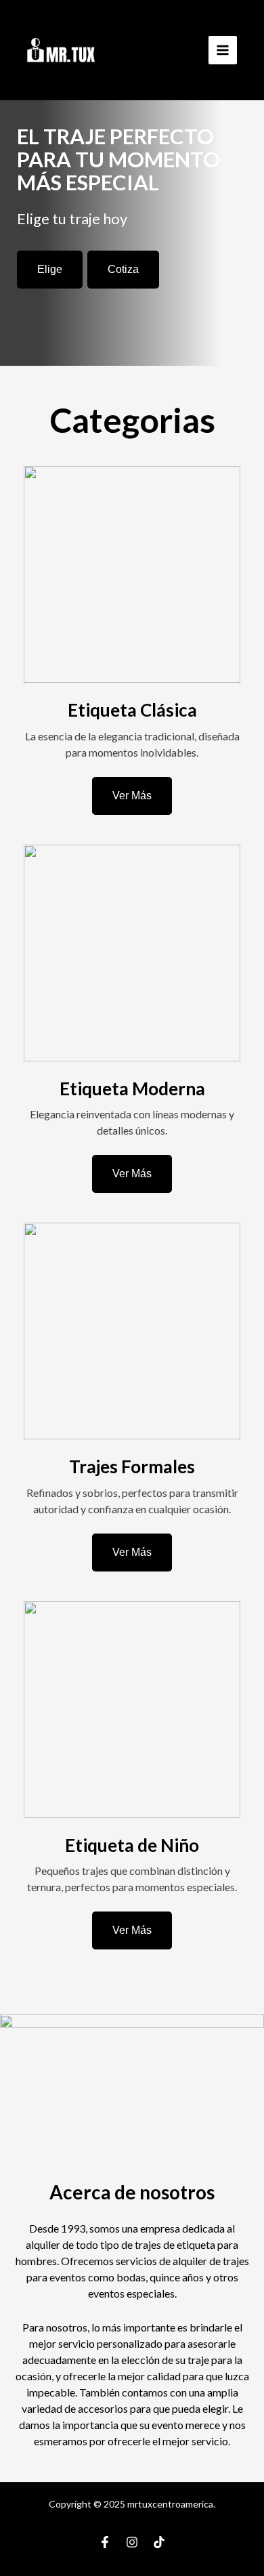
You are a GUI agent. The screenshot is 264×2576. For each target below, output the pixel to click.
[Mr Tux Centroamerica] (61, 50)
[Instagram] (132, 2542)
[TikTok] (159, 2542)
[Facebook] (105, 2542)
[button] (50, 270)
